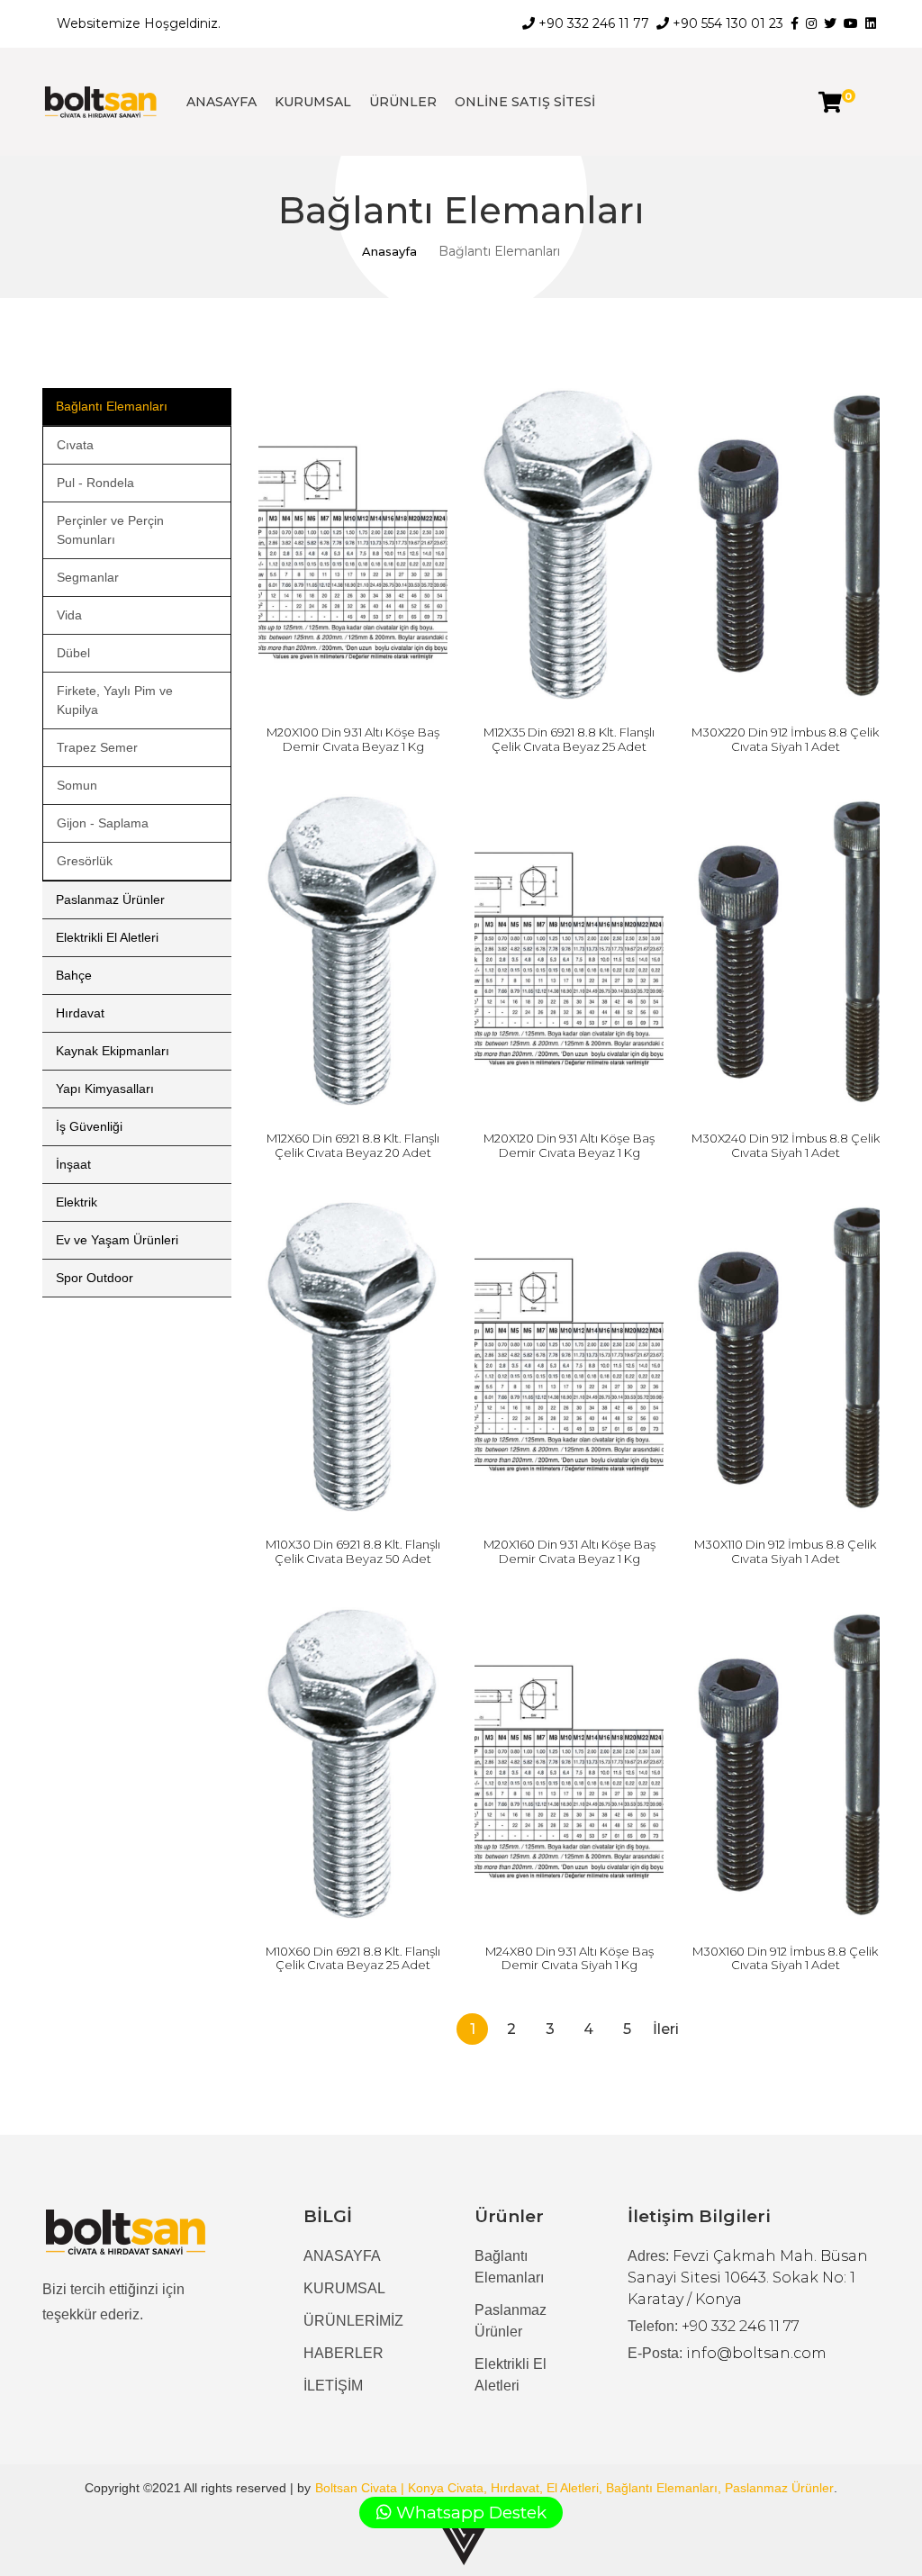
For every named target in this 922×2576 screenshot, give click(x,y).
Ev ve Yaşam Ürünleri (117, 1240)
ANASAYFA (221, 102)
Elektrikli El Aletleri (107, 937)
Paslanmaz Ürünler (110, 899)
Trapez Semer (97, 747)
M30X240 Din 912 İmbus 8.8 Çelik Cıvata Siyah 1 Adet (786, 1145)
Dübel (73, 653)
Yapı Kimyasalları (105, 1089)
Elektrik (77, 1202)
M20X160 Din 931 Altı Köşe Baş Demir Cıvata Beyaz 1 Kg (569, 1551)
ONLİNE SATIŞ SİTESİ (525, 102)
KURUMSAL (313, 102)
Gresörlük (85, 861)
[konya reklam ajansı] (464, 2543)
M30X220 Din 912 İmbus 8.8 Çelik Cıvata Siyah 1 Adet (785, 739)
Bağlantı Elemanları (112, 406)
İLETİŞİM (333, 2386)
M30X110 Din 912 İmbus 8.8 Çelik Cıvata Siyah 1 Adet (785, 1551)
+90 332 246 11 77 (592, 23)
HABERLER (343, 2353)
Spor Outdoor (95, 1278)
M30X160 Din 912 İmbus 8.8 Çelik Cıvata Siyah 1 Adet (785, 1958)
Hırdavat (80, 1013)
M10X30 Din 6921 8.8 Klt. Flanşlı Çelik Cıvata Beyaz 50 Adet (353, 1551)
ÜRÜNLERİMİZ (353, 2321)
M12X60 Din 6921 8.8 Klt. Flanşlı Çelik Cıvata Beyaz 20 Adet (353, 1145)
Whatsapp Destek (469, 2513)
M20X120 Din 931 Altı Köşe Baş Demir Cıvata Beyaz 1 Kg (569, 1145)
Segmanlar (88, 577)
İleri (666, 2029)
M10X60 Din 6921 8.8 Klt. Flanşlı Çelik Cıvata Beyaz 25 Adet (353, 1958)
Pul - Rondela (95, 483)
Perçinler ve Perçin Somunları (110, 530)
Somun (77, 785)
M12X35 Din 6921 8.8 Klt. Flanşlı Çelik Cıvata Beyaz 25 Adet (569, 739)
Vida (69, 615)
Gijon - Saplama (103, 823)
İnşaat (73, 1164)
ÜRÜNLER (403, 102)
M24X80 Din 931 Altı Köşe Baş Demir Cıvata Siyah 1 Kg (569, 1958)
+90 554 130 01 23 (726, 23)
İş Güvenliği (89, 1126)
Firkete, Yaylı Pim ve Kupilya (115, 700)
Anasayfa (389, 251)
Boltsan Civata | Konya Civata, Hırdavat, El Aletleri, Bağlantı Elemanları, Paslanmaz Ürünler (574, 2488)
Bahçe (74, 975)
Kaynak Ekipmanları (113, 1051)
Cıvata (75, 445)
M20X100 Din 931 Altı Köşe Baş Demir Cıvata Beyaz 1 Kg (353, 739)
